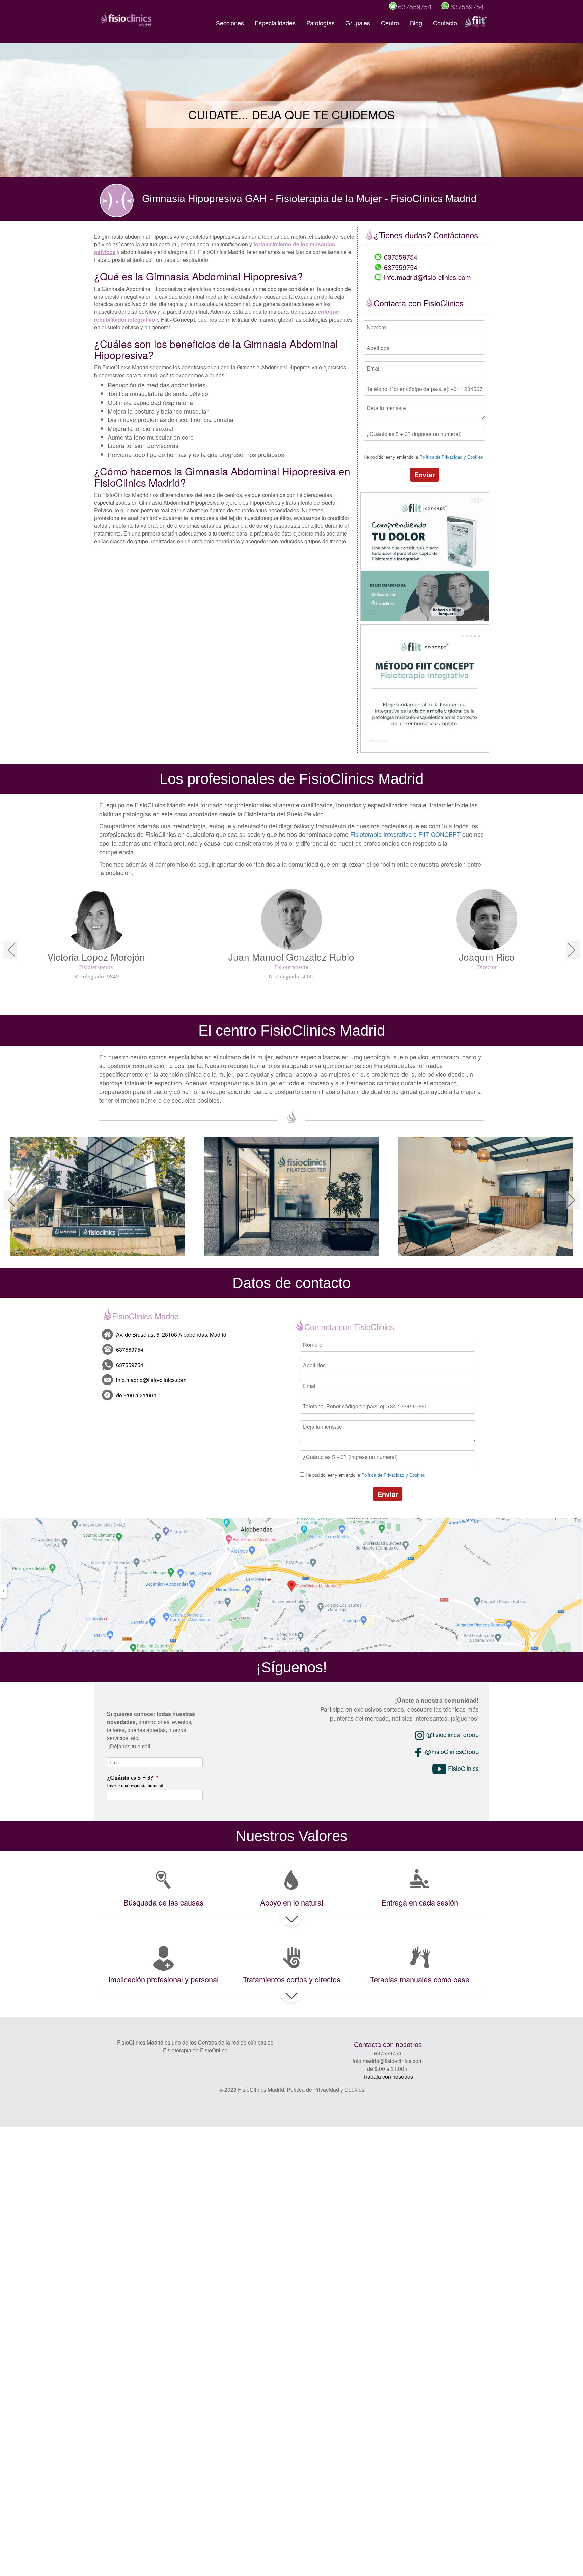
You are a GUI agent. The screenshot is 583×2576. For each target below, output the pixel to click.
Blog (416, 23)
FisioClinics (463, 1768)
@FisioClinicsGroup (451, 1751)
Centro (390, 23)
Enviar (425, 475)
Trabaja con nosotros (388, 2076)
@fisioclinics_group (452, 1734)
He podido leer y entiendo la (423, 457)
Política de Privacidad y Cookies (451, 457)
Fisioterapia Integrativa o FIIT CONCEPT (405, 834)
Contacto (445, 23)
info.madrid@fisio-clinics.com (427, 277)
